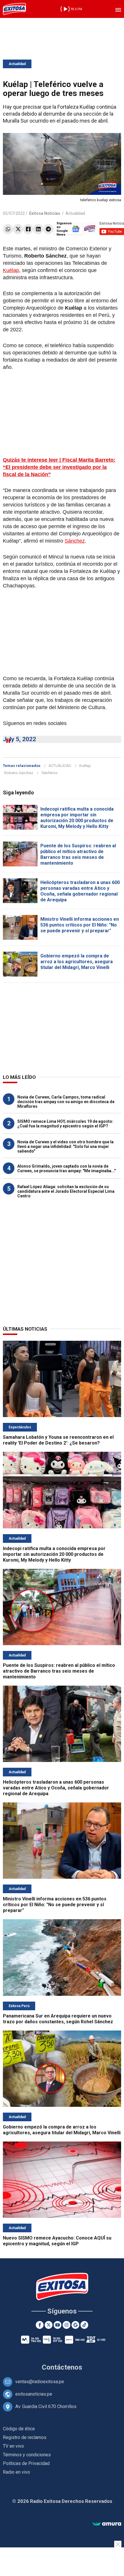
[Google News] (75, 2325)
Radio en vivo (16, 2472)
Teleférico (49, 773)
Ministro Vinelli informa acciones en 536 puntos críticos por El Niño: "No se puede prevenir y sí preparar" (80, 925)
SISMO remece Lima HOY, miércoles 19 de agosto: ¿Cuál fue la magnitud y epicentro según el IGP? (65, 1124)
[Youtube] (58, 2325)
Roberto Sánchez (19, 773)
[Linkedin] (38, 229)
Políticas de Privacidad (26, 2463)
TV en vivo (13, 2446)
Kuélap (11, 270)
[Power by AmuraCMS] (107, 2524)
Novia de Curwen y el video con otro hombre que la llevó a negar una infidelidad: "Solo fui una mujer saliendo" (65, 1146)
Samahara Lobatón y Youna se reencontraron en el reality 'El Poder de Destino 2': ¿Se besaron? (58, 1440)
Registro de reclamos (25, 2437)
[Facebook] (28, 229)
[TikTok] (84, 2325)
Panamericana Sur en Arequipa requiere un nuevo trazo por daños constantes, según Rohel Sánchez (58, 2019)
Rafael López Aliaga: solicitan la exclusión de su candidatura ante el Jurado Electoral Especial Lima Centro (66, 1191)
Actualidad (17, 64)
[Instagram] (66, 2325)
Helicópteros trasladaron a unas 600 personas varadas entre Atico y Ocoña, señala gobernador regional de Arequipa (80, 891)
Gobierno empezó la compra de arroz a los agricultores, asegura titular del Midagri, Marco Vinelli (77, 962)
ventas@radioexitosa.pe (40, 2382)
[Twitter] (18, 229)
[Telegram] (48, 229)
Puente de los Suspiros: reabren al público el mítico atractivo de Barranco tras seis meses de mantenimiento (78, 854)
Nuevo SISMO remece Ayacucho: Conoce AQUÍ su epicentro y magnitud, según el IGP (57, 2241)
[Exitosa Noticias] (14, 9)
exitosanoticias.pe (34, 2394)
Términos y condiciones (27, 2455)
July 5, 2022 (19, 739)
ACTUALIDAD (60, 766)
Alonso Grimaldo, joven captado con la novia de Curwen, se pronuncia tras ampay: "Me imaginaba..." (66, 1168)
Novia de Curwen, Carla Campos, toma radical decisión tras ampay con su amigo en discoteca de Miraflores (66, 1102)
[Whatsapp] (8, 229)
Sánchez (75, 541)
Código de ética (19, 2429)
